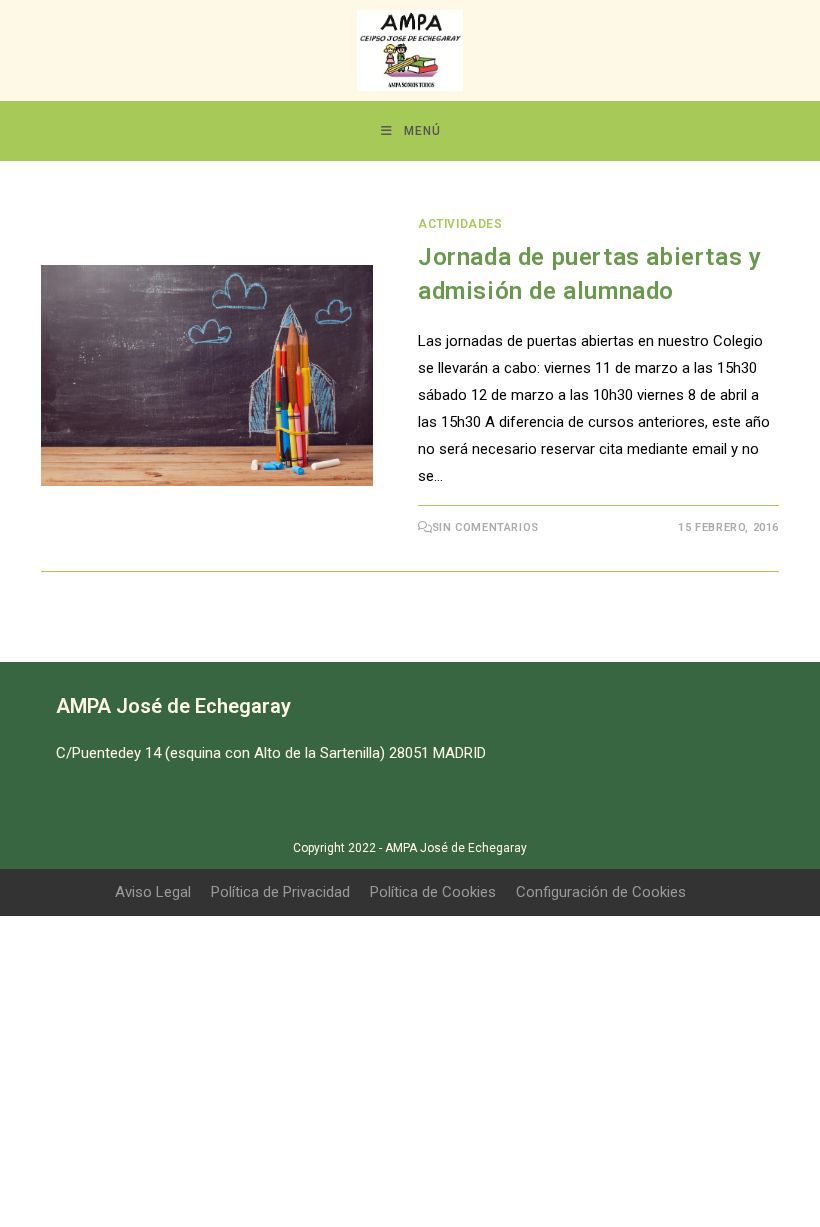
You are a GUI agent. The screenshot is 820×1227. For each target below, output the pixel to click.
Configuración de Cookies (601, 892)
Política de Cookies (433, 892)
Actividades (460, 224)
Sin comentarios (485, 527)
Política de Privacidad (280, 892)
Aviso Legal (153, 892)
